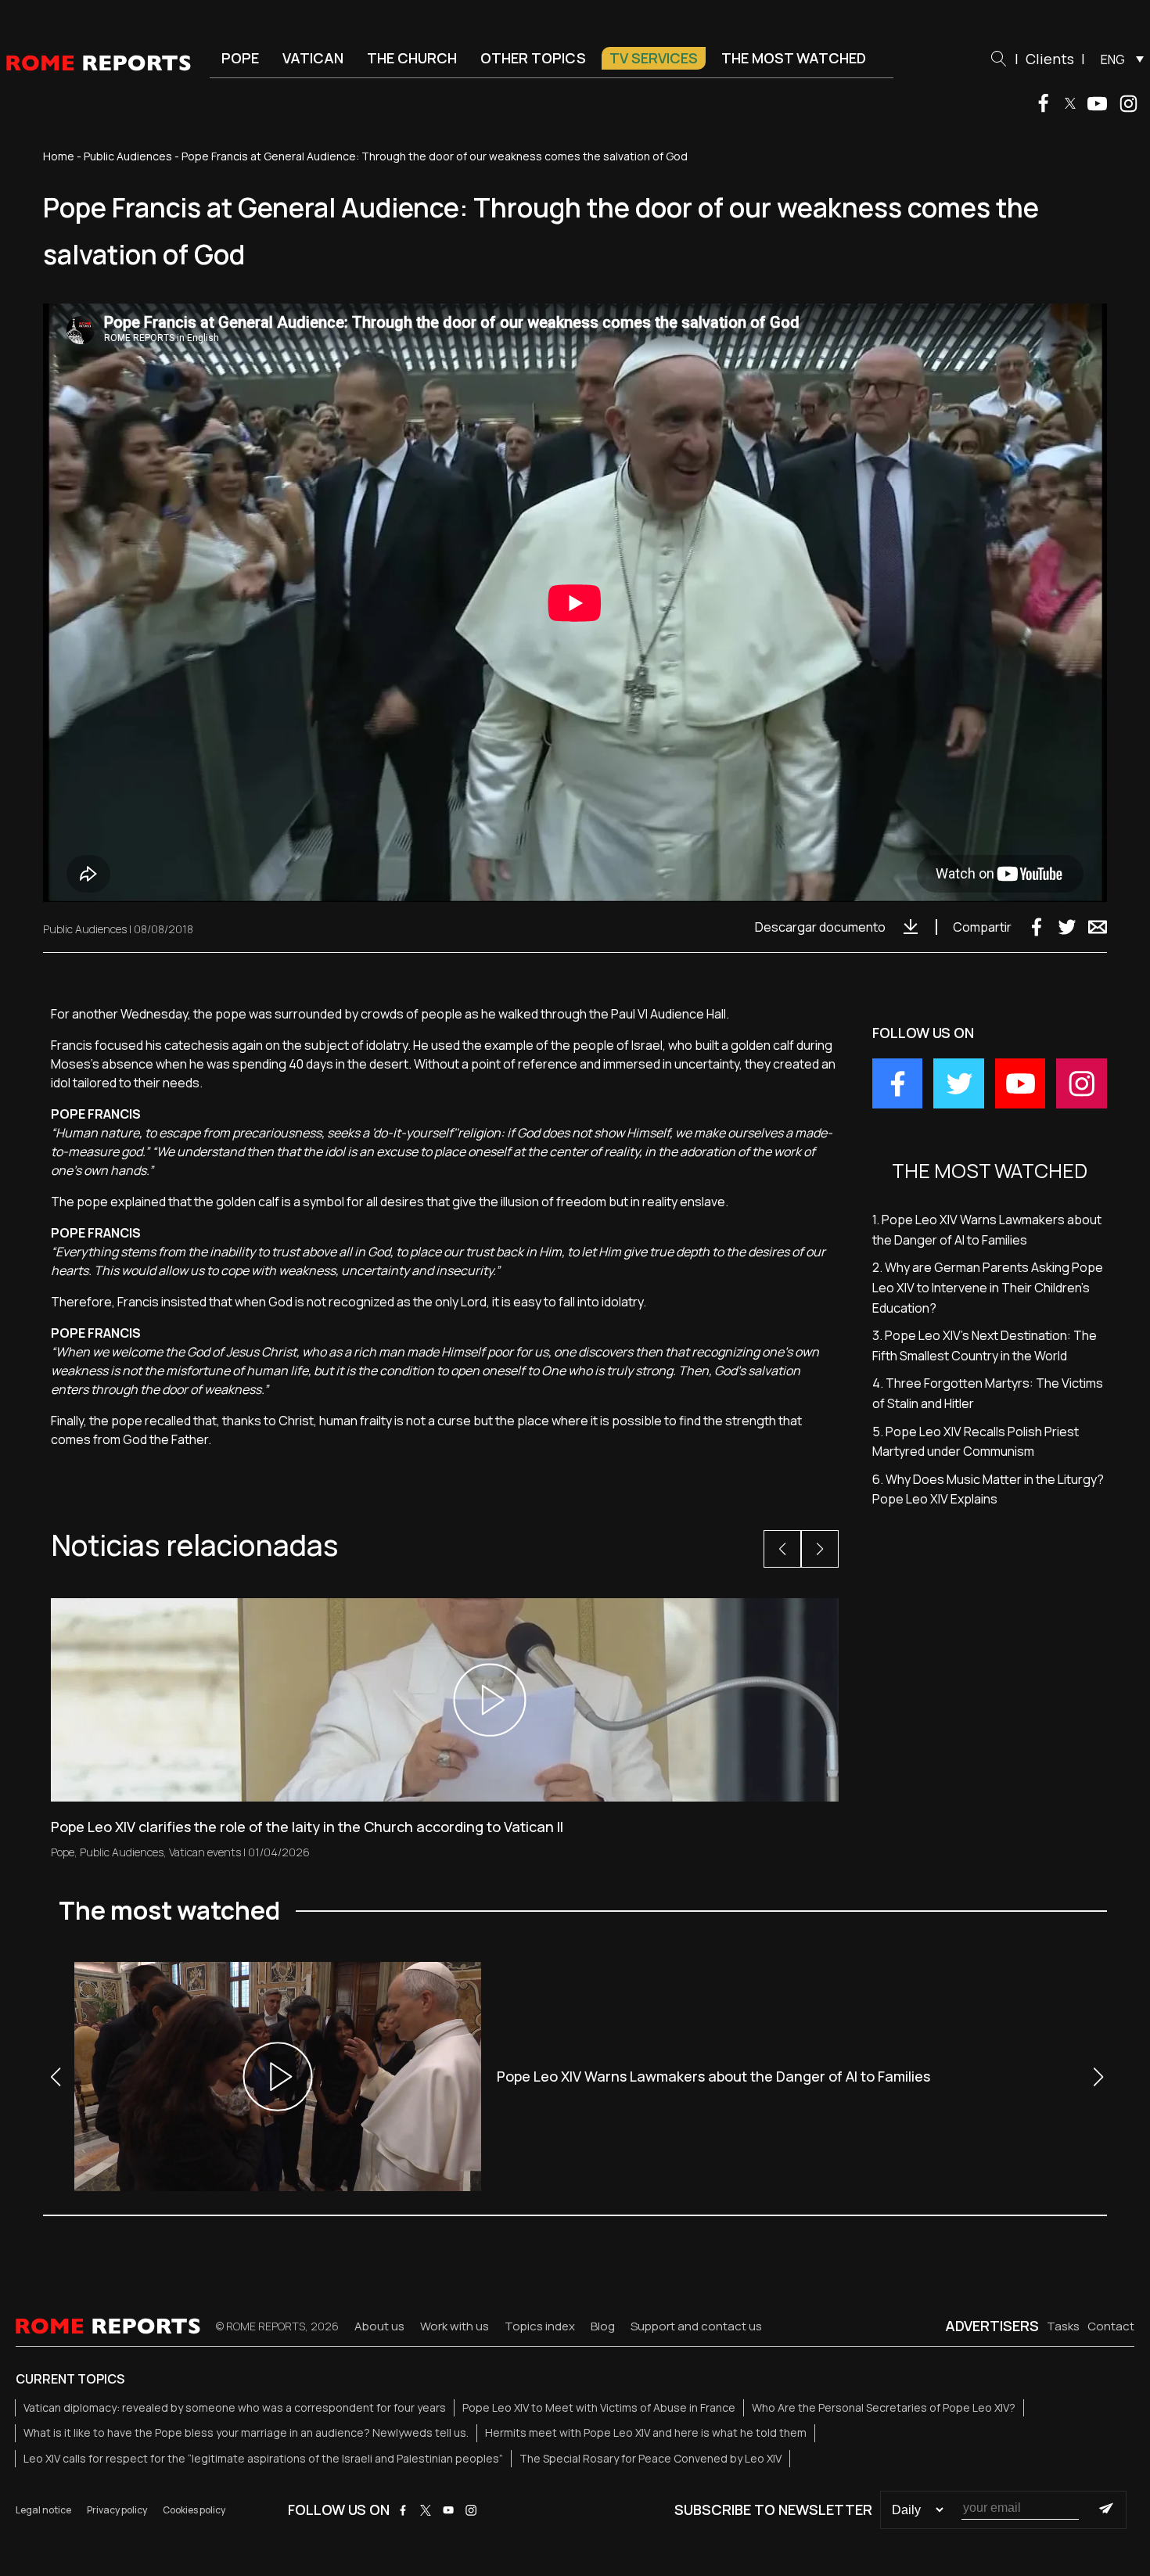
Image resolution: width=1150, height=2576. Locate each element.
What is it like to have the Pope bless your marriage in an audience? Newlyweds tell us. (246, 2432)
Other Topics (533, 58)
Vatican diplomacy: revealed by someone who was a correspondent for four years (235, 2407)
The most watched (794, 58)
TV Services (654, 58)
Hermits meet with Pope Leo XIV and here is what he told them (646, 2432)
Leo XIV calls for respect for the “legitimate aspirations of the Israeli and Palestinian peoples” (263, 2458)
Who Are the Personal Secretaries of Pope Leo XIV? (884, 2407)
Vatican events (205, 1852)
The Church (412, 58)
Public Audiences (128, 156)
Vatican (313, 58)
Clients (1050, 59)
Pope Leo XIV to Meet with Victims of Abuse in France (599, 2407)
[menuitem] (1118, 59)
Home (59, 156)
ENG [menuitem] (1113, 59)
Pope (240, 58)
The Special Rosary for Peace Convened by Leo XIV (650, 2458)
